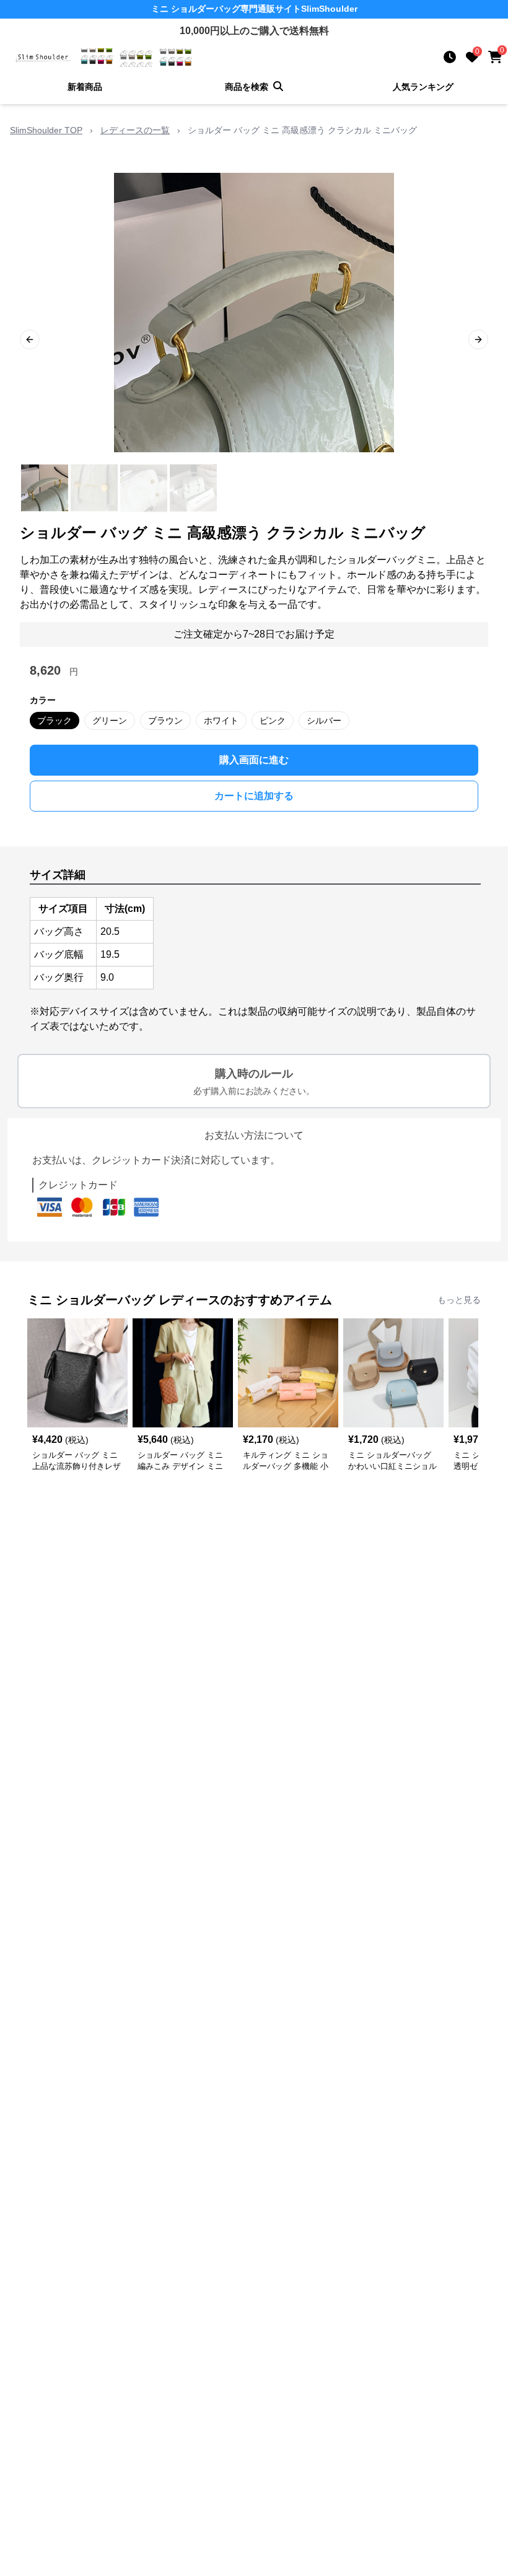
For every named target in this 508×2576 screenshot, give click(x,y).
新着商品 (85, 87)
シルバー (324, 721)
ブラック (55, 721)
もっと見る (459, 1300)
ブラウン (165, 721)
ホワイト (221, 721)
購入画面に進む (254, 760)
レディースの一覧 (135, 130)
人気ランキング (423, 87)
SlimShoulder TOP (46, 130)
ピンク (273, 721)
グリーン (110, 721)
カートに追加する (254, 796)
